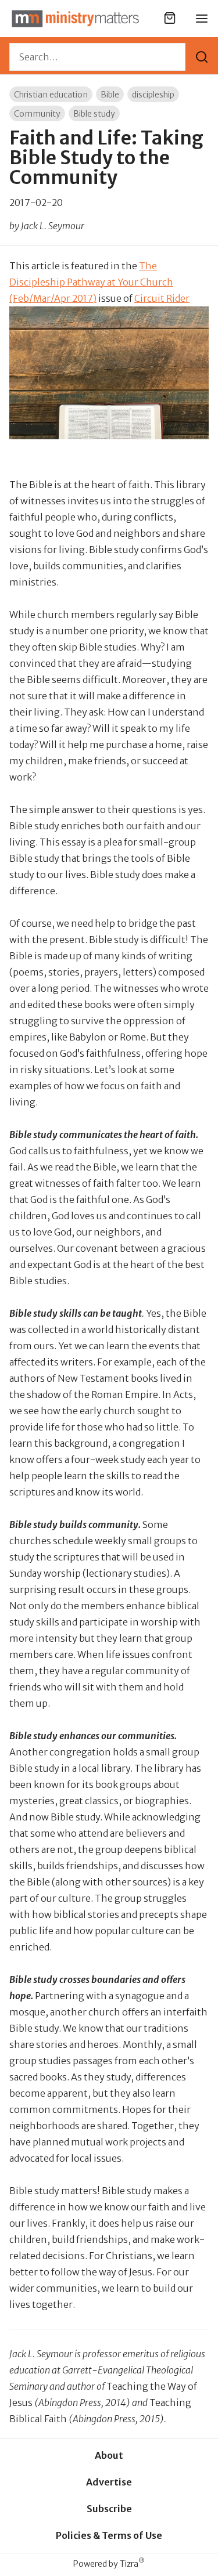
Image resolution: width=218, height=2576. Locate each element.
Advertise (109, 2482)
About (109, 2455)
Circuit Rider (162, 298)
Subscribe (109, 2509)
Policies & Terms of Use (109, 2535)
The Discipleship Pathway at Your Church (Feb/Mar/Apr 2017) (91, 282)
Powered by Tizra (109, 2564)
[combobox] (97, 57)
